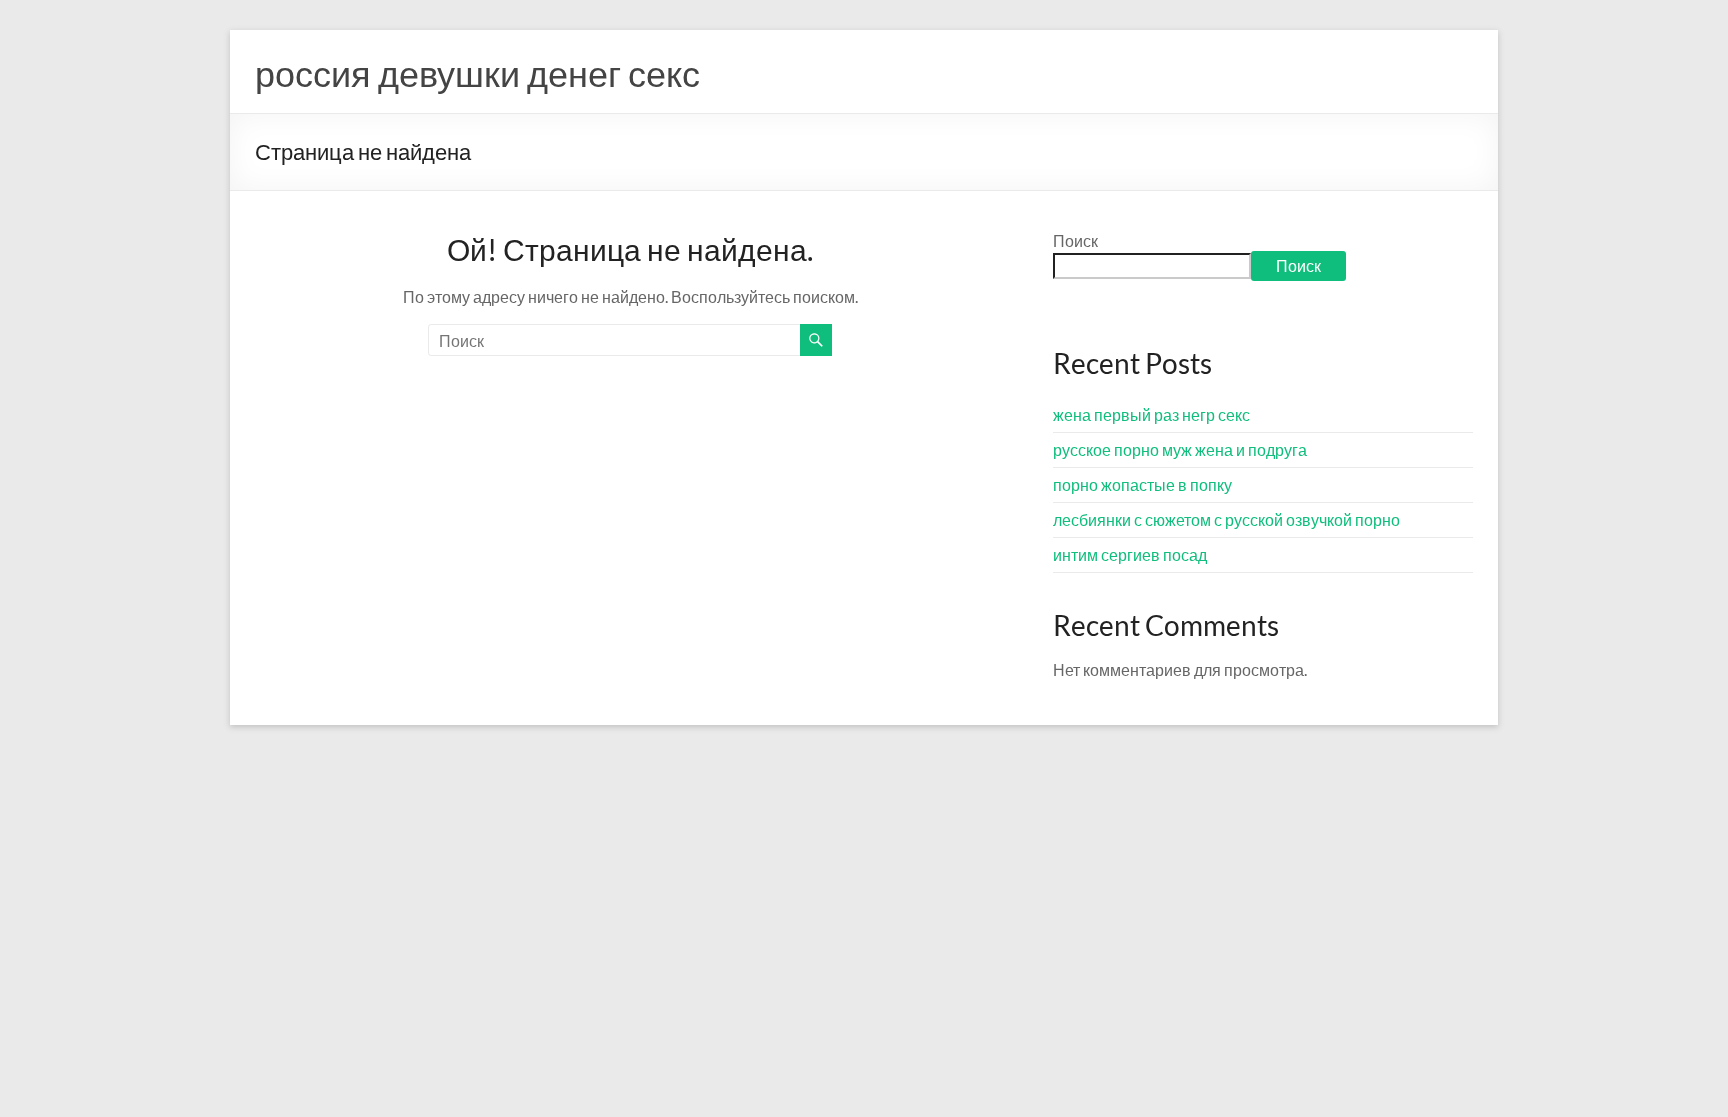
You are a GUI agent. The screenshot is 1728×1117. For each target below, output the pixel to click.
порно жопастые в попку (1142, 484)
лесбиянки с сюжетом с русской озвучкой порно (1226, 519)
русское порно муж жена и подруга (1180, 449)
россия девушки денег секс (477, 73)
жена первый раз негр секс (1151, 414)
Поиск (1075, 240)
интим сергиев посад (1130, 554)
